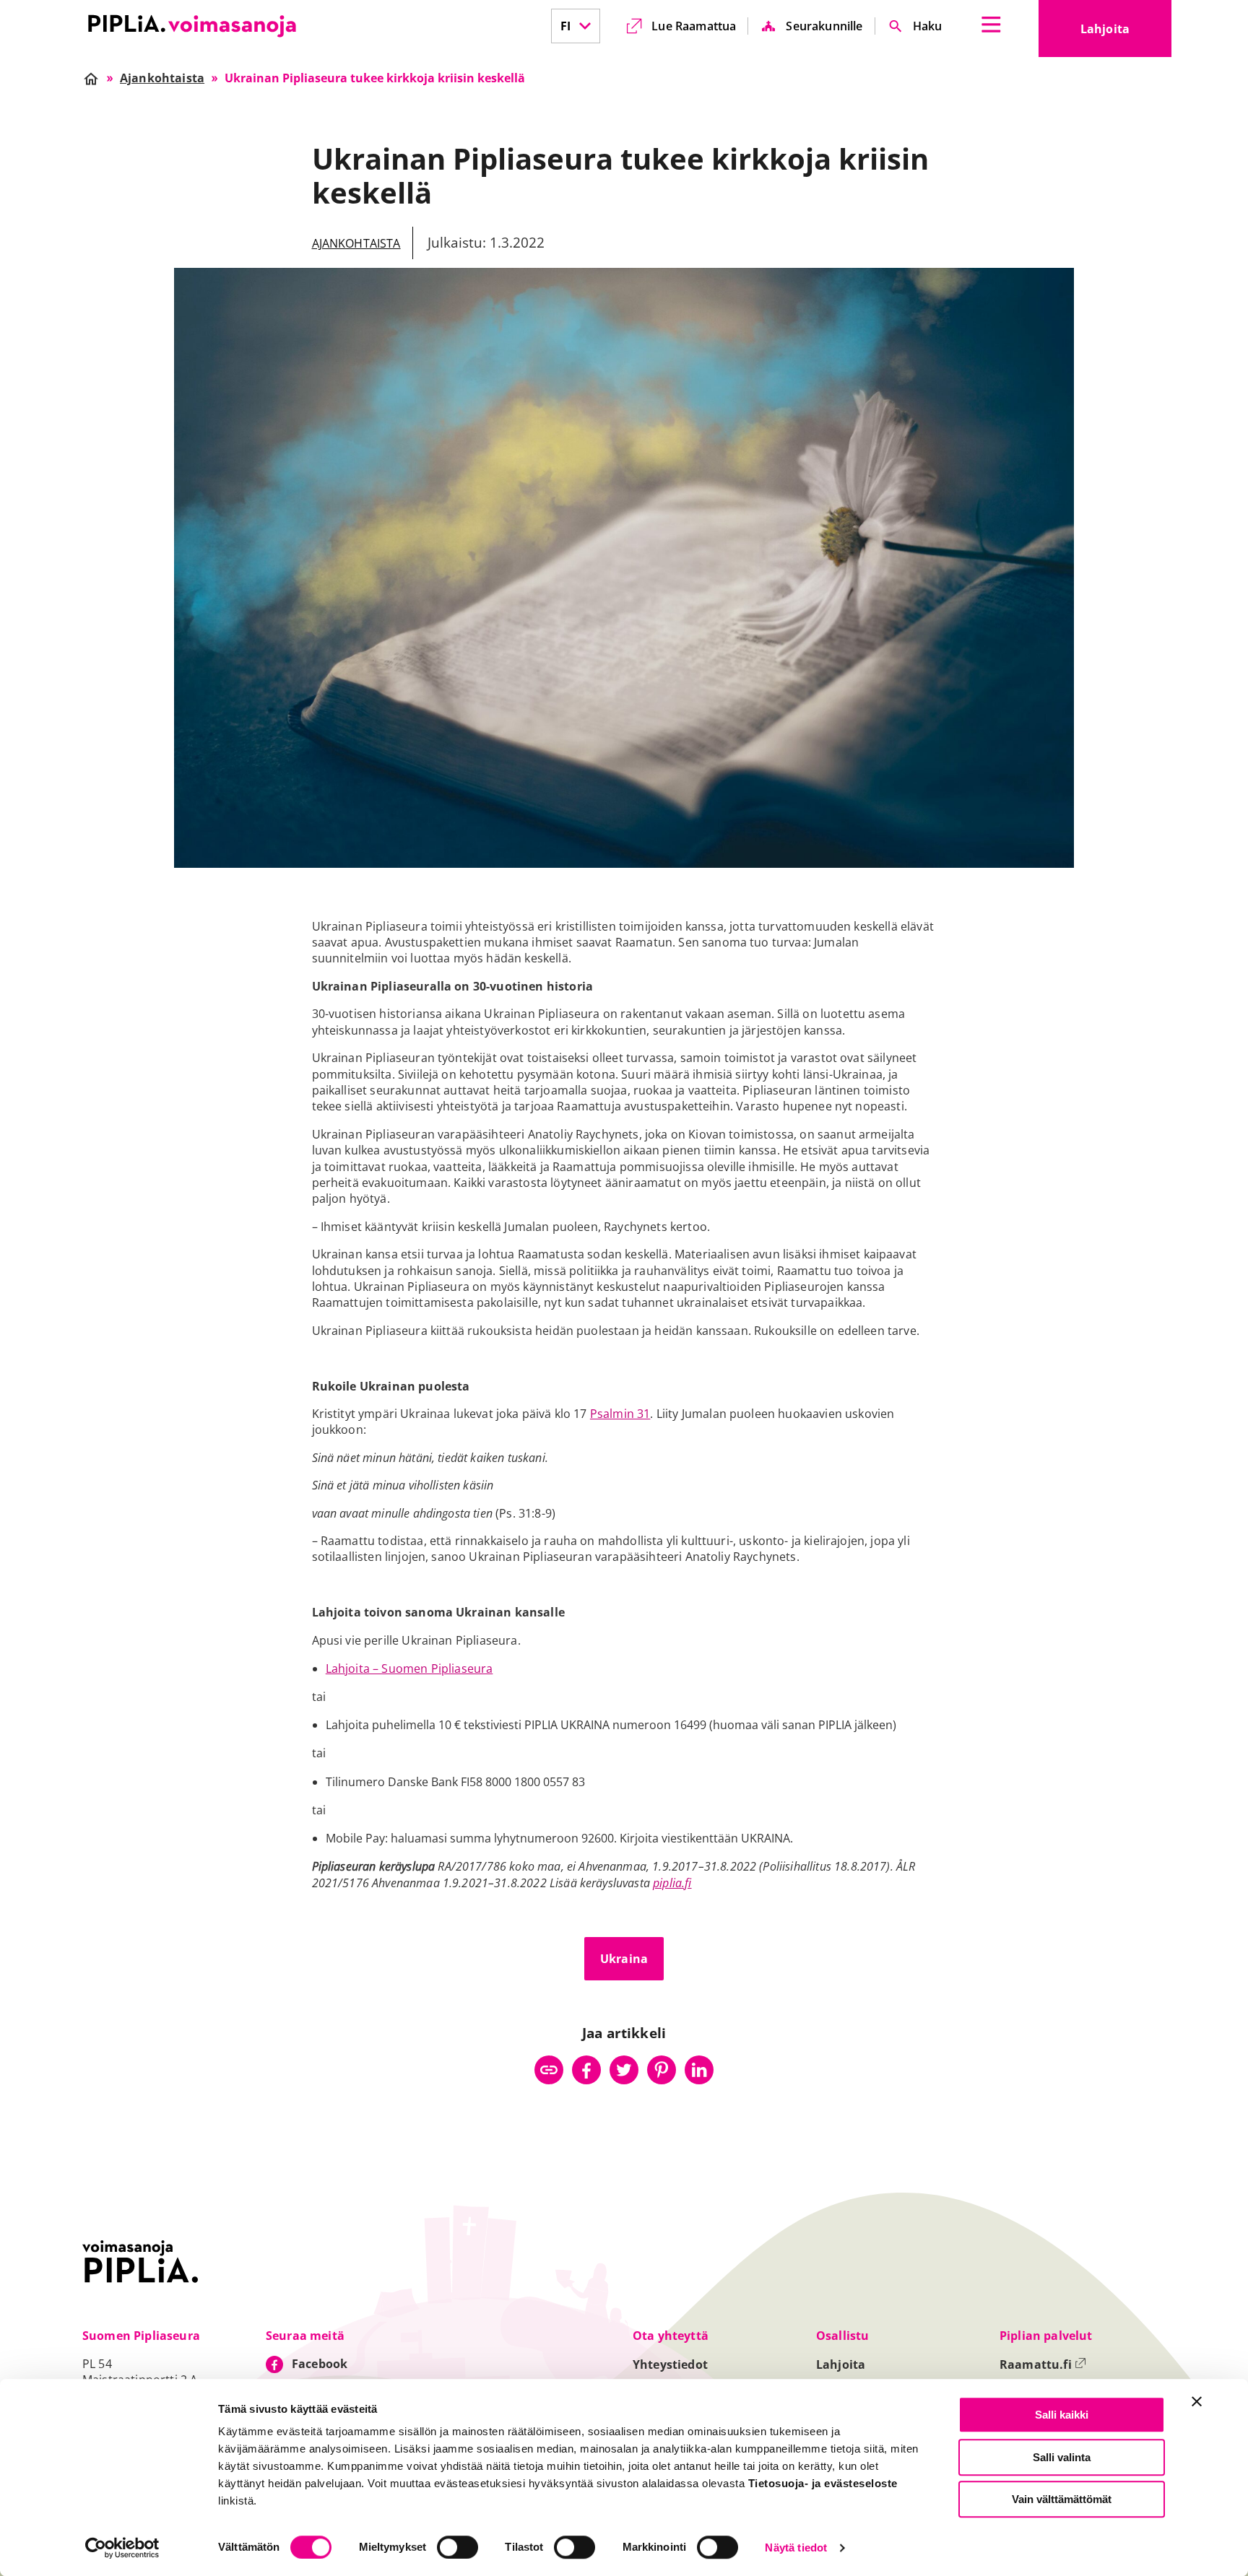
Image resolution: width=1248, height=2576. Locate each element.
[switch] (458, 2547)
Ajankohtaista (356, 243)
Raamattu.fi (1043, 2364)
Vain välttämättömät (1062, 2499)
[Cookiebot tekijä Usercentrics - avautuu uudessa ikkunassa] (122, 2548)
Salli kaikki (1062, 2415)
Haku (928, 26)
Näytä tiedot (796, 2548)
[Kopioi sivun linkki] (549, 2070)
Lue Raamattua (694, 26)
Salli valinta (1062, 2457)
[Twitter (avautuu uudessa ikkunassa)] (624, 2070)
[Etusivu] (192, 26)
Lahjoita (1126, 33)
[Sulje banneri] (1197, 2401)
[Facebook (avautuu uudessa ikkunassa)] (586, 2070)
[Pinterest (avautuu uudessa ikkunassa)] (662, 2070)
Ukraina (624, 1959)
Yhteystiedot (670, 2364)
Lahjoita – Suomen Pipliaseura (409, 1668)
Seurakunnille (824, 26)
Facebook (320, 2364)
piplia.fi (672, 1883)
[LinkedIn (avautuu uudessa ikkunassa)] (699, 2070)
